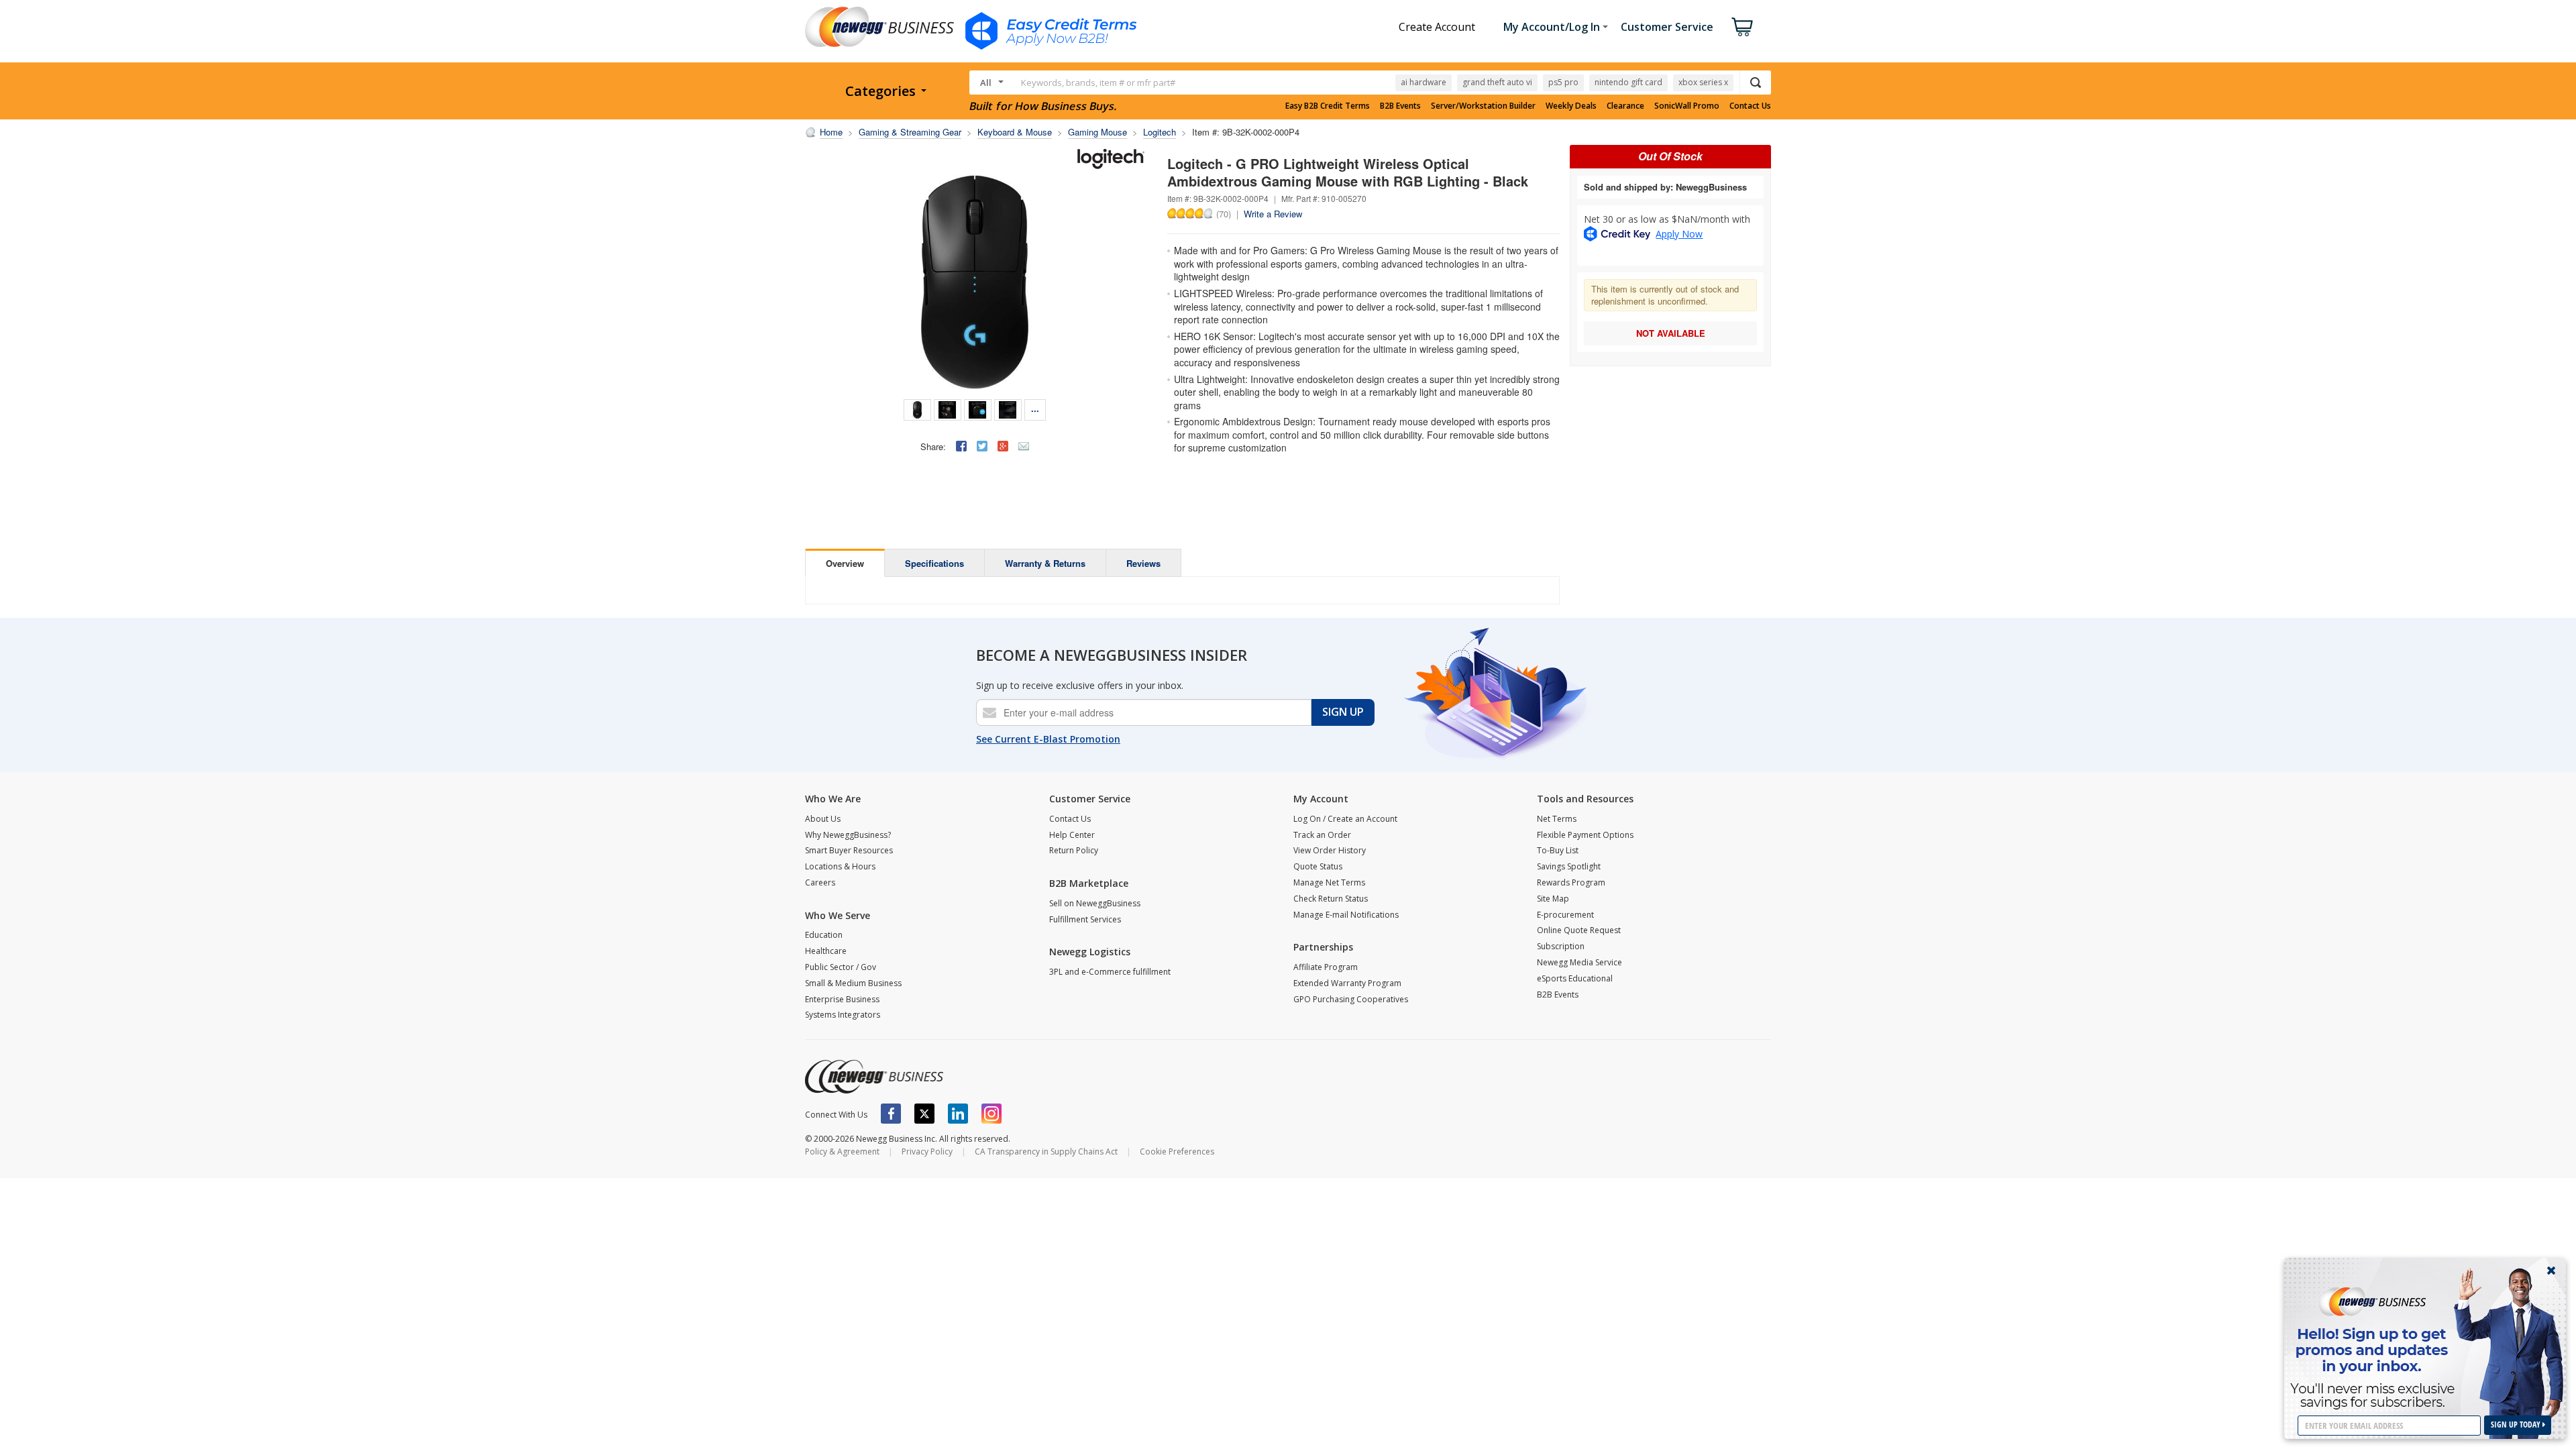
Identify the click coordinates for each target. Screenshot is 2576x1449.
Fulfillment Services (1085, 919)
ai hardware (1424, 82)
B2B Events (1400, 106)
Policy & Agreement (842, 1151)
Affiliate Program (1326, 967)
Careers (820, 882)
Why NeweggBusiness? (848, 835)
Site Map (1553, 899)
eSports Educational (1575, 978)
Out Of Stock (1670, 156)
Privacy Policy (927, 1151)
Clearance (1625, 106)
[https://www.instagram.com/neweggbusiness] (991, 1114)
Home (831, 132)
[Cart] (1742, 27)
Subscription (1561, 946)
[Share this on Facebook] (961, 446)
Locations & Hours (840, 866)
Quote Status (1318, 866)
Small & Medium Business (853, 983)
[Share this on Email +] (1024, 446)
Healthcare (826, 951)
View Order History (1330, 850)
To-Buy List (1558, 850)
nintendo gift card (1628, 82)
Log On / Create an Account (1345, 819)
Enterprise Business (842, 999)
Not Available (1671, 333)
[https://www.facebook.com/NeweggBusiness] (891, 1114)
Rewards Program (1571, 882)
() (1224, 213)
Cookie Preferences (1177, 1151)
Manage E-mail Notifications (1346, 915)
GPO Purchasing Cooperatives (1351, 999)
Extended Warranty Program (1347, 983)
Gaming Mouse (1097, 132)
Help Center (1072, 835)
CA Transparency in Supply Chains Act (1046, 1151)
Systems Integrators (843, 1015)
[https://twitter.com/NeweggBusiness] (924, 1114)
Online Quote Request (1579, 930)
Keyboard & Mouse (1015, 132)
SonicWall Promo (1687, 106)
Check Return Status (1331, 899)
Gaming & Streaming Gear (910, 132)
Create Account (1437, 27)
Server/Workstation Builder (1483, 106)
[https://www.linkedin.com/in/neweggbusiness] (958, 1114)
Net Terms (1557, 819)
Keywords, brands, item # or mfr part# (1098, 83)
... (1035, 408)
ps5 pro (1563, 82)
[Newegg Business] (874, 1077)
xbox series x (1703, 82)
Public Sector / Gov (841, 967)
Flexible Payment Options (1585, 835)
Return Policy (1074, 850)
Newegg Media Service (1579, 962)
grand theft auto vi (1497, 82)
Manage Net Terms (1329, 882)
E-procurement (1565, 915)
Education (824, 935)
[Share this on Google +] (1003, 446)
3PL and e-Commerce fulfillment (1110, 972)
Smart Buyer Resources (849, 850)
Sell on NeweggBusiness (1095, 903)
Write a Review (1273, 214)
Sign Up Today (2517, 1425)
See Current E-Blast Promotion (1048, 739)
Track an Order (1322, 835)
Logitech (1160, 132)
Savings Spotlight (1569, 866)
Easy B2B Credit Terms (1328, 106)
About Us (823, 819)
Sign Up (1343, 712)
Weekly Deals (1571, 106)
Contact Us (1750, 106)
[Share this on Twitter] (982, 446)
